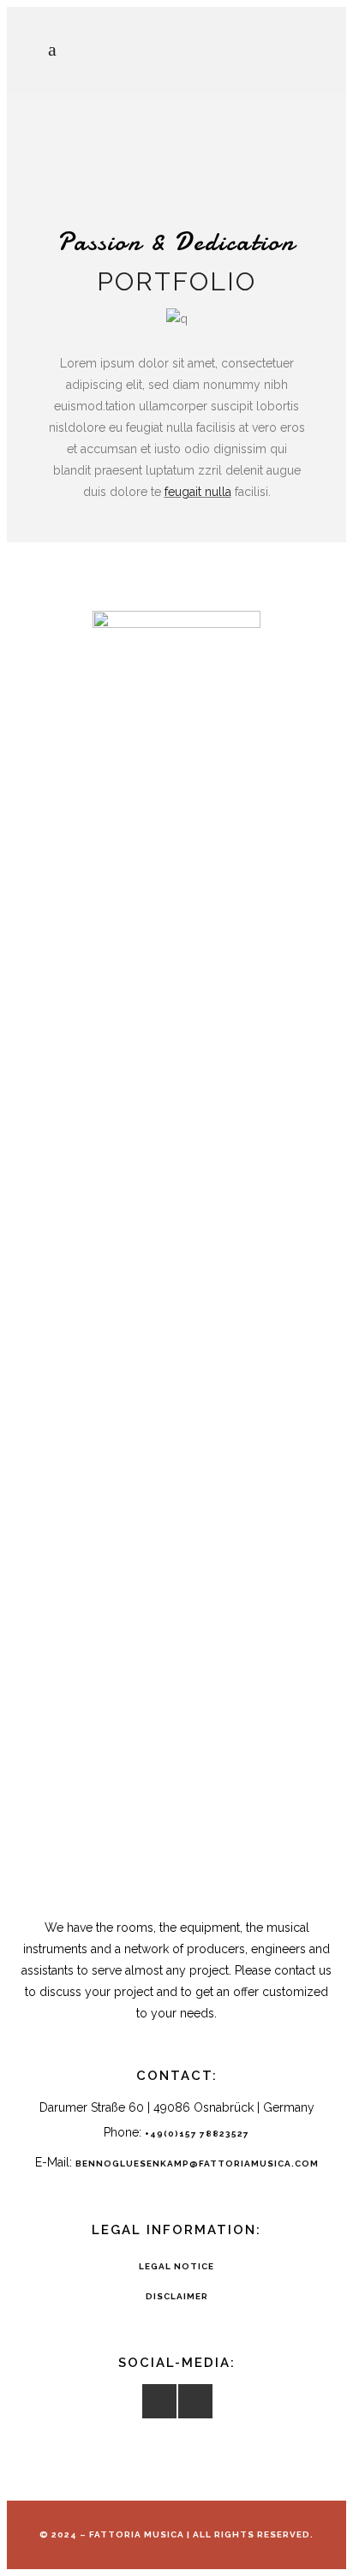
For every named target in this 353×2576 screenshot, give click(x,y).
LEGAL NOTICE (176, 2266)
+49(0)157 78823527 (197, 2134)
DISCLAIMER (177, 2296)
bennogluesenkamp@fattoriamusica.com (197, 2164)
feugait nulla (198, 492)
